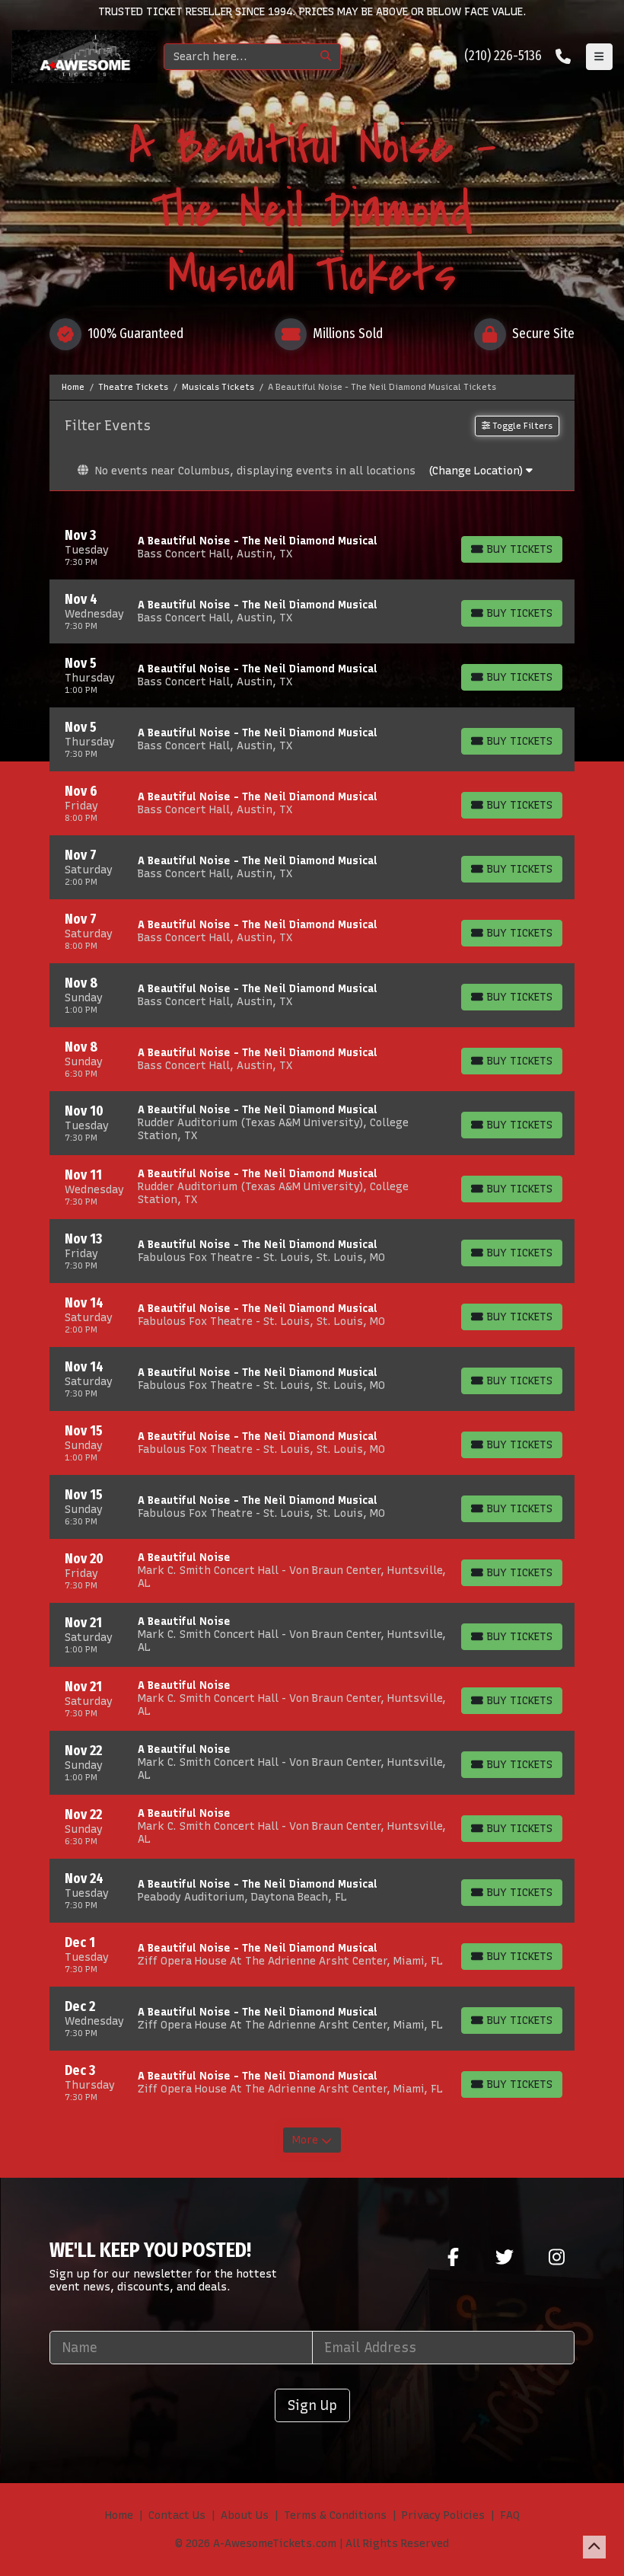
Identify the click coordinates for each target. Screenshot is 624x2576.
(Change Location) (477, 471)
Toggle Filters (521, 426)
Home (119, 2515)
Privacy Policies (443, 2515)
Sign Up (312, 2405)
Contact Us (177, 2515)
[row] (312, 547)
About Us (245, 2515)
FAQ (510, 2515)
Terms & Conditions (335, 2515)
